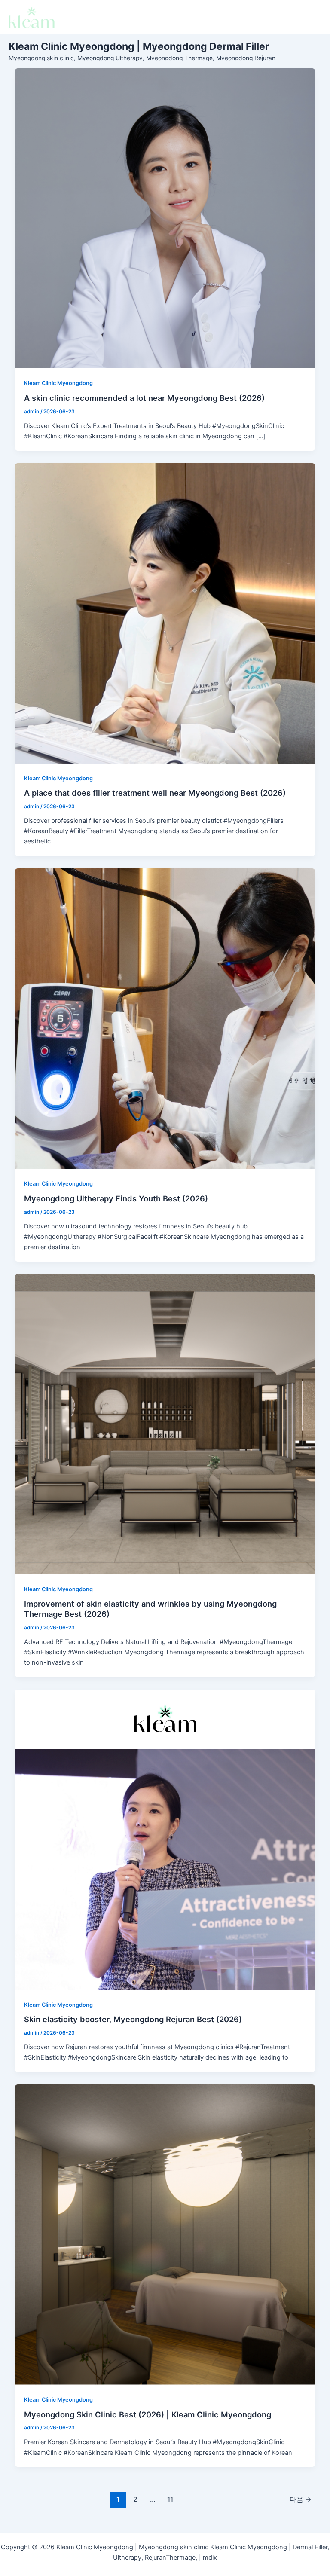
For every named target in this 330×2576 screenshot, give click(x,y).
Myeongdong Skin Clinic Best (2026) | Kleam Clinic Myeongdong (148, 2414)
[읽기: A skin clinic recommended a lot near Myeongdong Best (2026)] (165, 218)
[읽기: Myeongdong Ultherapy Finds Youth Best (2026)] (165, 1019)
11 (170, 2499)
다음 (301, 2499)
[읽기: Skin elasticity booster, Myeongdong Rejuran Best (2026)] (165, 1840)
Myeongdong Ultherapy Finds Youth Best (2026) (116, 1198)
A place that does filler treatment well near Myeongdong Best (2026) (155, 793)
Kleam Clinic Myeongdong (58, 383)
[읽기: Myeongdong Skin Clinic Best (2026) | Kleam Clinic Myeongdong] (165, 2235)
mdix (210, 2558)
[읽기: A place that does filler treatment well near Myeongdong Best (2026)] (165, 613)
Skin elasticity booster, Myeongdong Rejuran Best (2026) (133, 2019)
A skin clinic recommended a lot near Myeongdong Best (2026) (144, 398)
